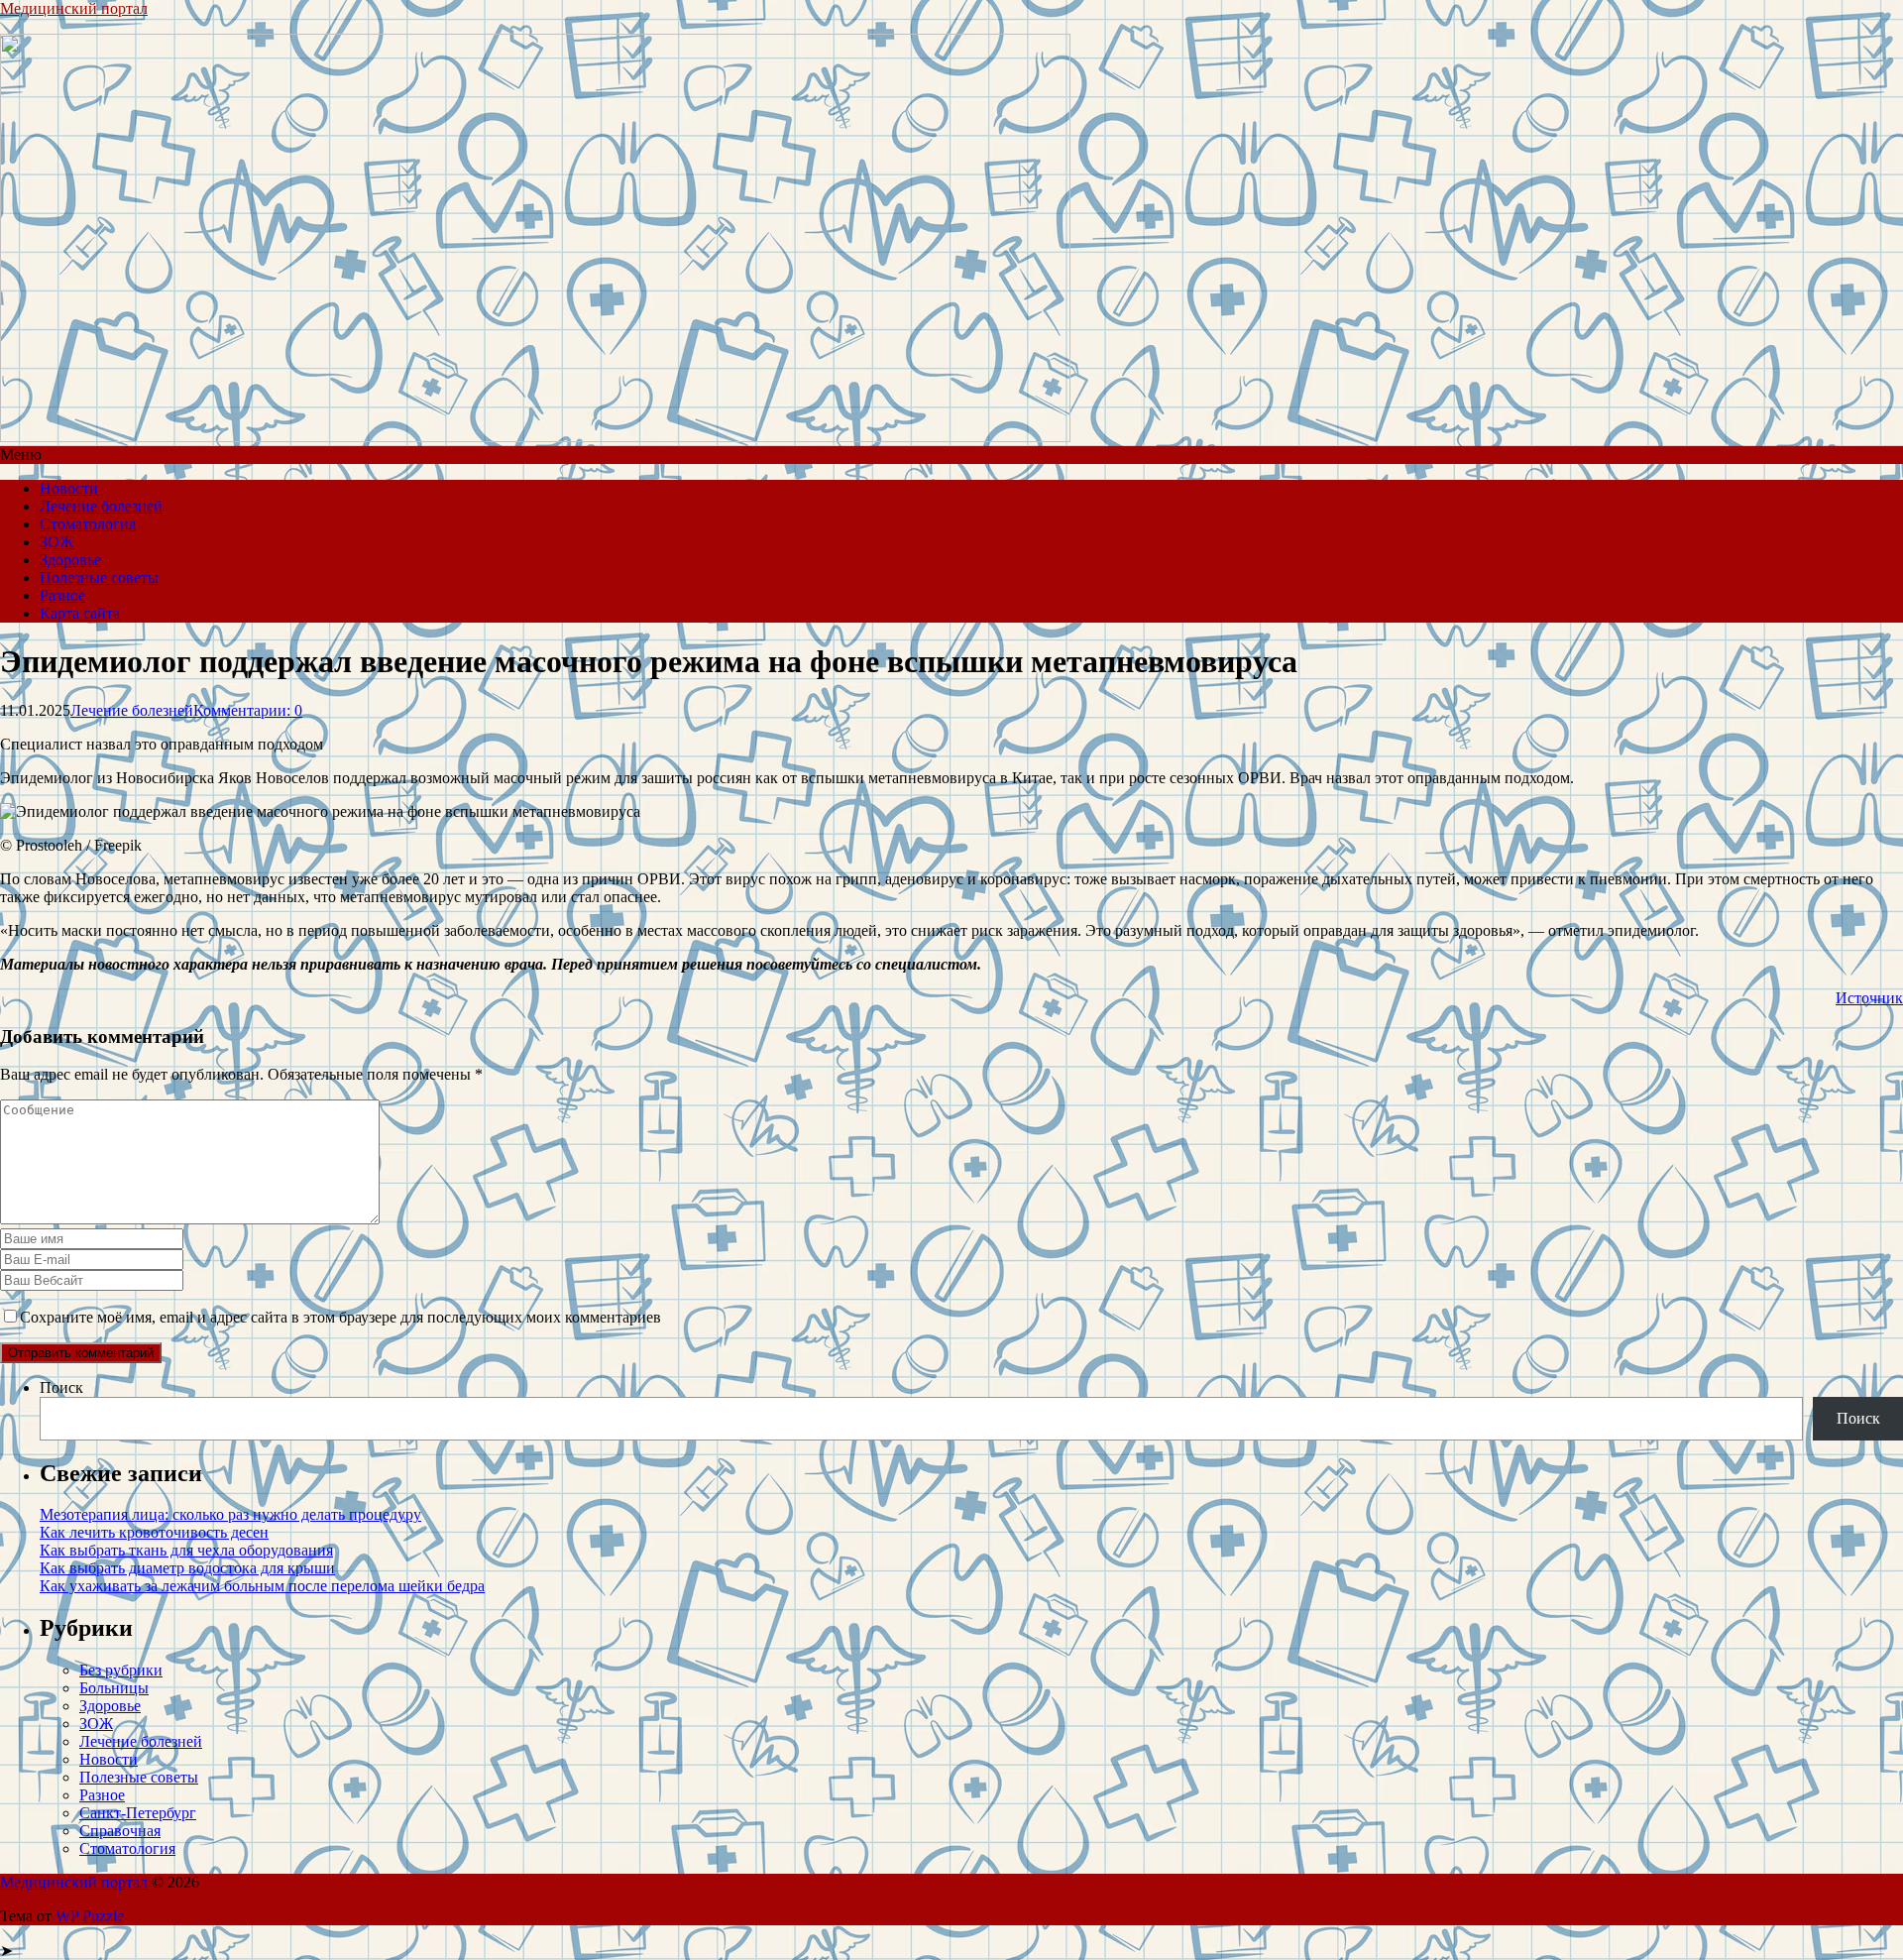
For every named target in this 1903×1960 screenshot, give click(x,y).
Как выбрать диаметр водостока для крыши (187, 1568)
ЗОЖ (56, 542)
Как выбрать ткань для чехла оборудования (186, 1550)
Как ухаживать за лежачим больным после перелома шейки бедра (262, 1586)
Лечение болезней (101, 506)
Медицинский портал (74, 8)
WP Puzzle (90, 1916)
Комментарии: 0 (248, 710)
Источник (1869, 998)
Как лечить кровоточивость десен (154, 1532)
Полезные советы (99, 577)
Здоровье (70, 560)
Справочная (120, 1831)
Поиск (61, 1387)
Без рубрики (121, 1670)
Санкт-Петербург (138, 1813)
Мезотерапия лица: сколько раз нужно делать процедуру (230, 1514)
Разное (62, 595)
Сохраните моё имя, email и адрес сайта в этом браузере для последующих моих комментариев (340, 1317)
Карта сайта (80, 613)
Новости (69, 488)
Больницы (114, 1688)
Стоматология (88, 524)
